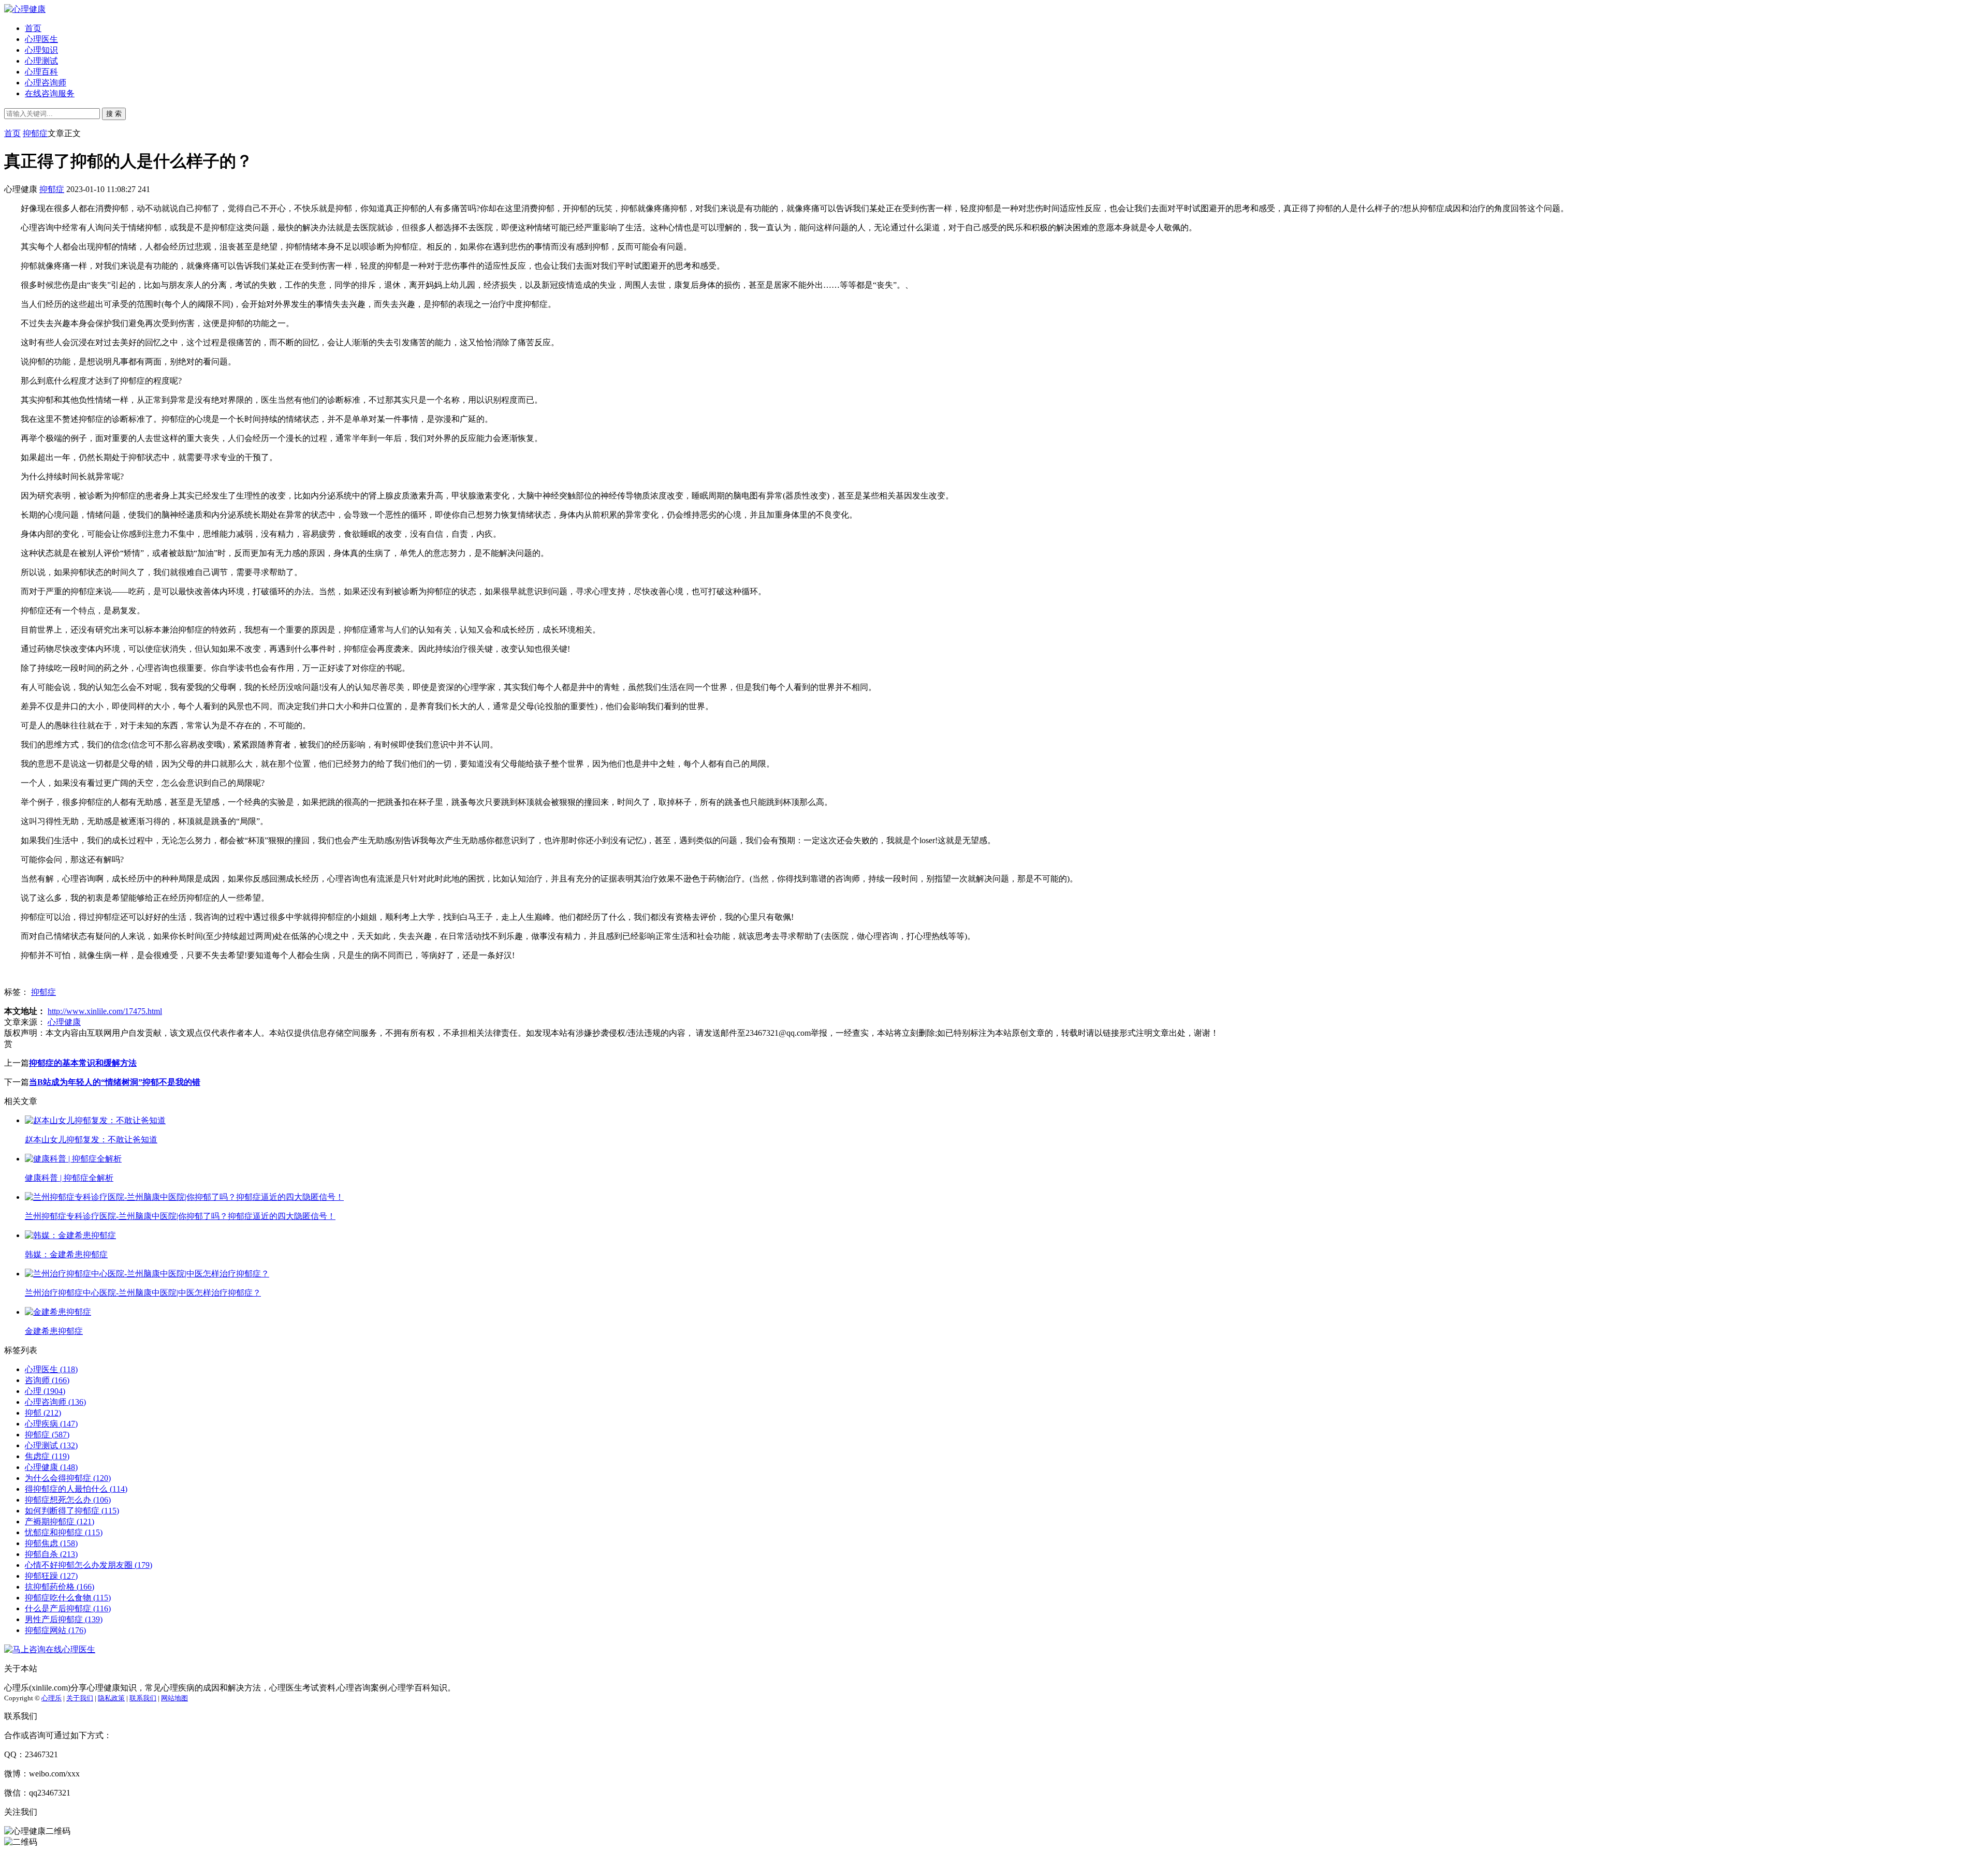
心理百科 (41, 72)
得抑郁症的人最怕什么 (76, 1489)
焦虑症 (47, 1456)
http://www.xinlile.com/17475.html (105, 1011)
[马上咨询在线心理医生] (50, 1649)
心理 (45, 1391)
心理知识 (41, 50)
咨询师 (47, 1380)
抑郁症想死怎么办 (68, 1500)
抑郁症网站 (55, 1630)
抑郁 (43, 1413)
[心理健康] (25, 9)
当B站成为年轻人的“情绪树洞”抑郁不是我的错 (115, 1082)
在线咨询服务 (50, 93)
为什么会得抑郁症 (68, 1478)
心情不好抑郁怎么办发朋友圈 (89, 1565)
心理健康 (64, 1022)
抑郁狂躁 (51, 1576)
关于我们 (80, 1698)
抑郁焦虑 (51, 1543)
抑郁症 (35, 133)
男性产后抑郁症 (64, 1619)
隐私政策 (111, 1698)
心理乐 (52, 1698)
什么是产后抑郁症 (68, 1608)
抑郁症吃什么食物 (68, 1598)
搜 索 (114, 114)
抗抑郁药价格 (60, 1587)
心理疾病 (51, 1424)
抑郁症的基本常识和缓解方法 (83, 1063)
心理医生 (41, 39)
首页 (33, 28)
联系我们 (143, 1698)
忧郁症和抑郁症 (64, 1532)
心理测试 (41, 61)
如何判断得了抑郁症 (72, 1511)
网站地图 (174, 1698)
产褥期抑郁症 (60, 1522)
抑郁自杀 (51, 1554)
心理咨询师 (46, 83)
